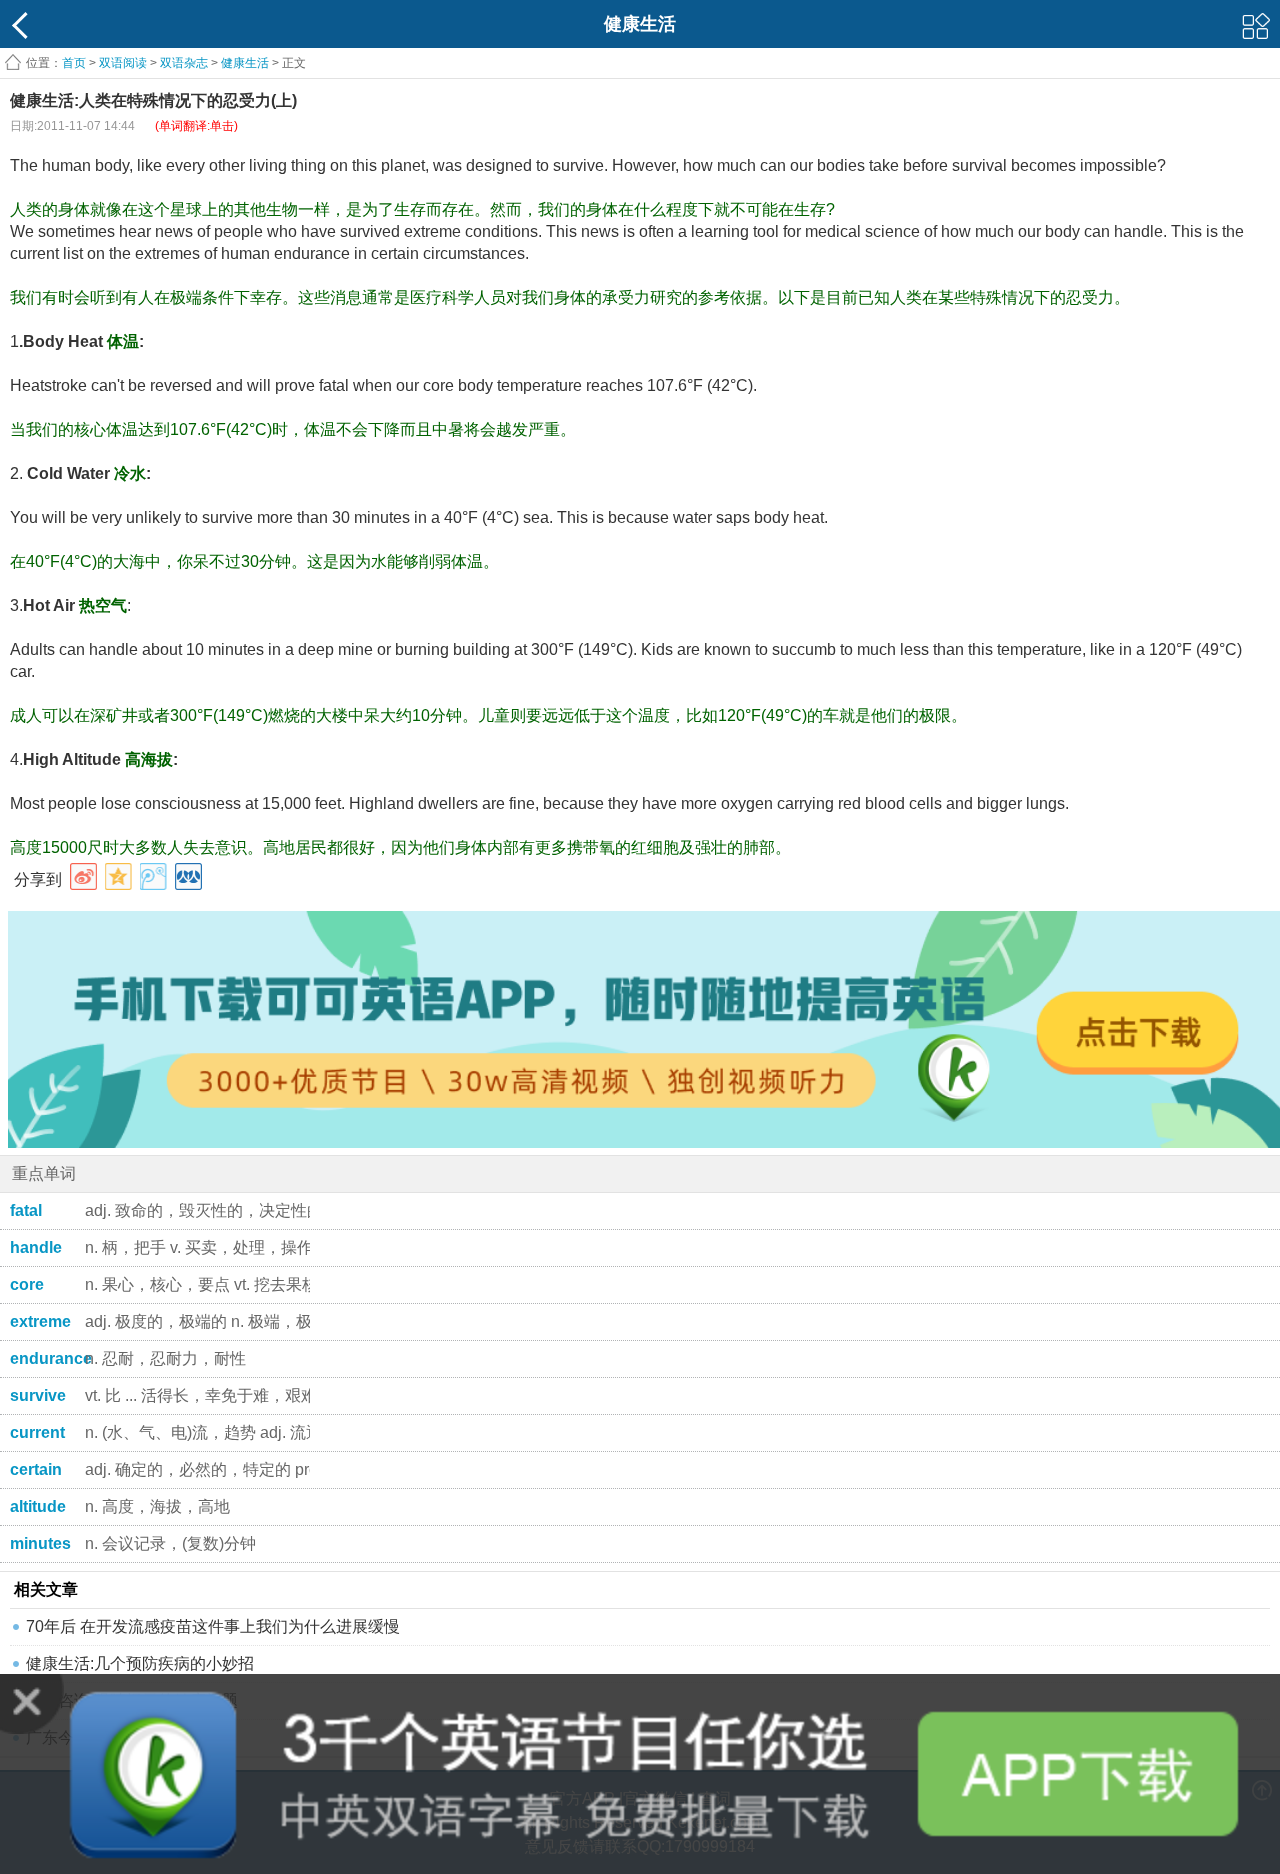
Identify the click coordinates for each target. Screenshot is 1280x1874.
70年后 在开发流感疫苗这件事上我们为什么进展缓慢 (213, 1626)
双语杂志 (184, 63)
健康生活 (245, 63)
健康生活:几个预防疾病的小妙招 (140, 1663)
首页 (74, 63)
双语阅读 (123, 63)
